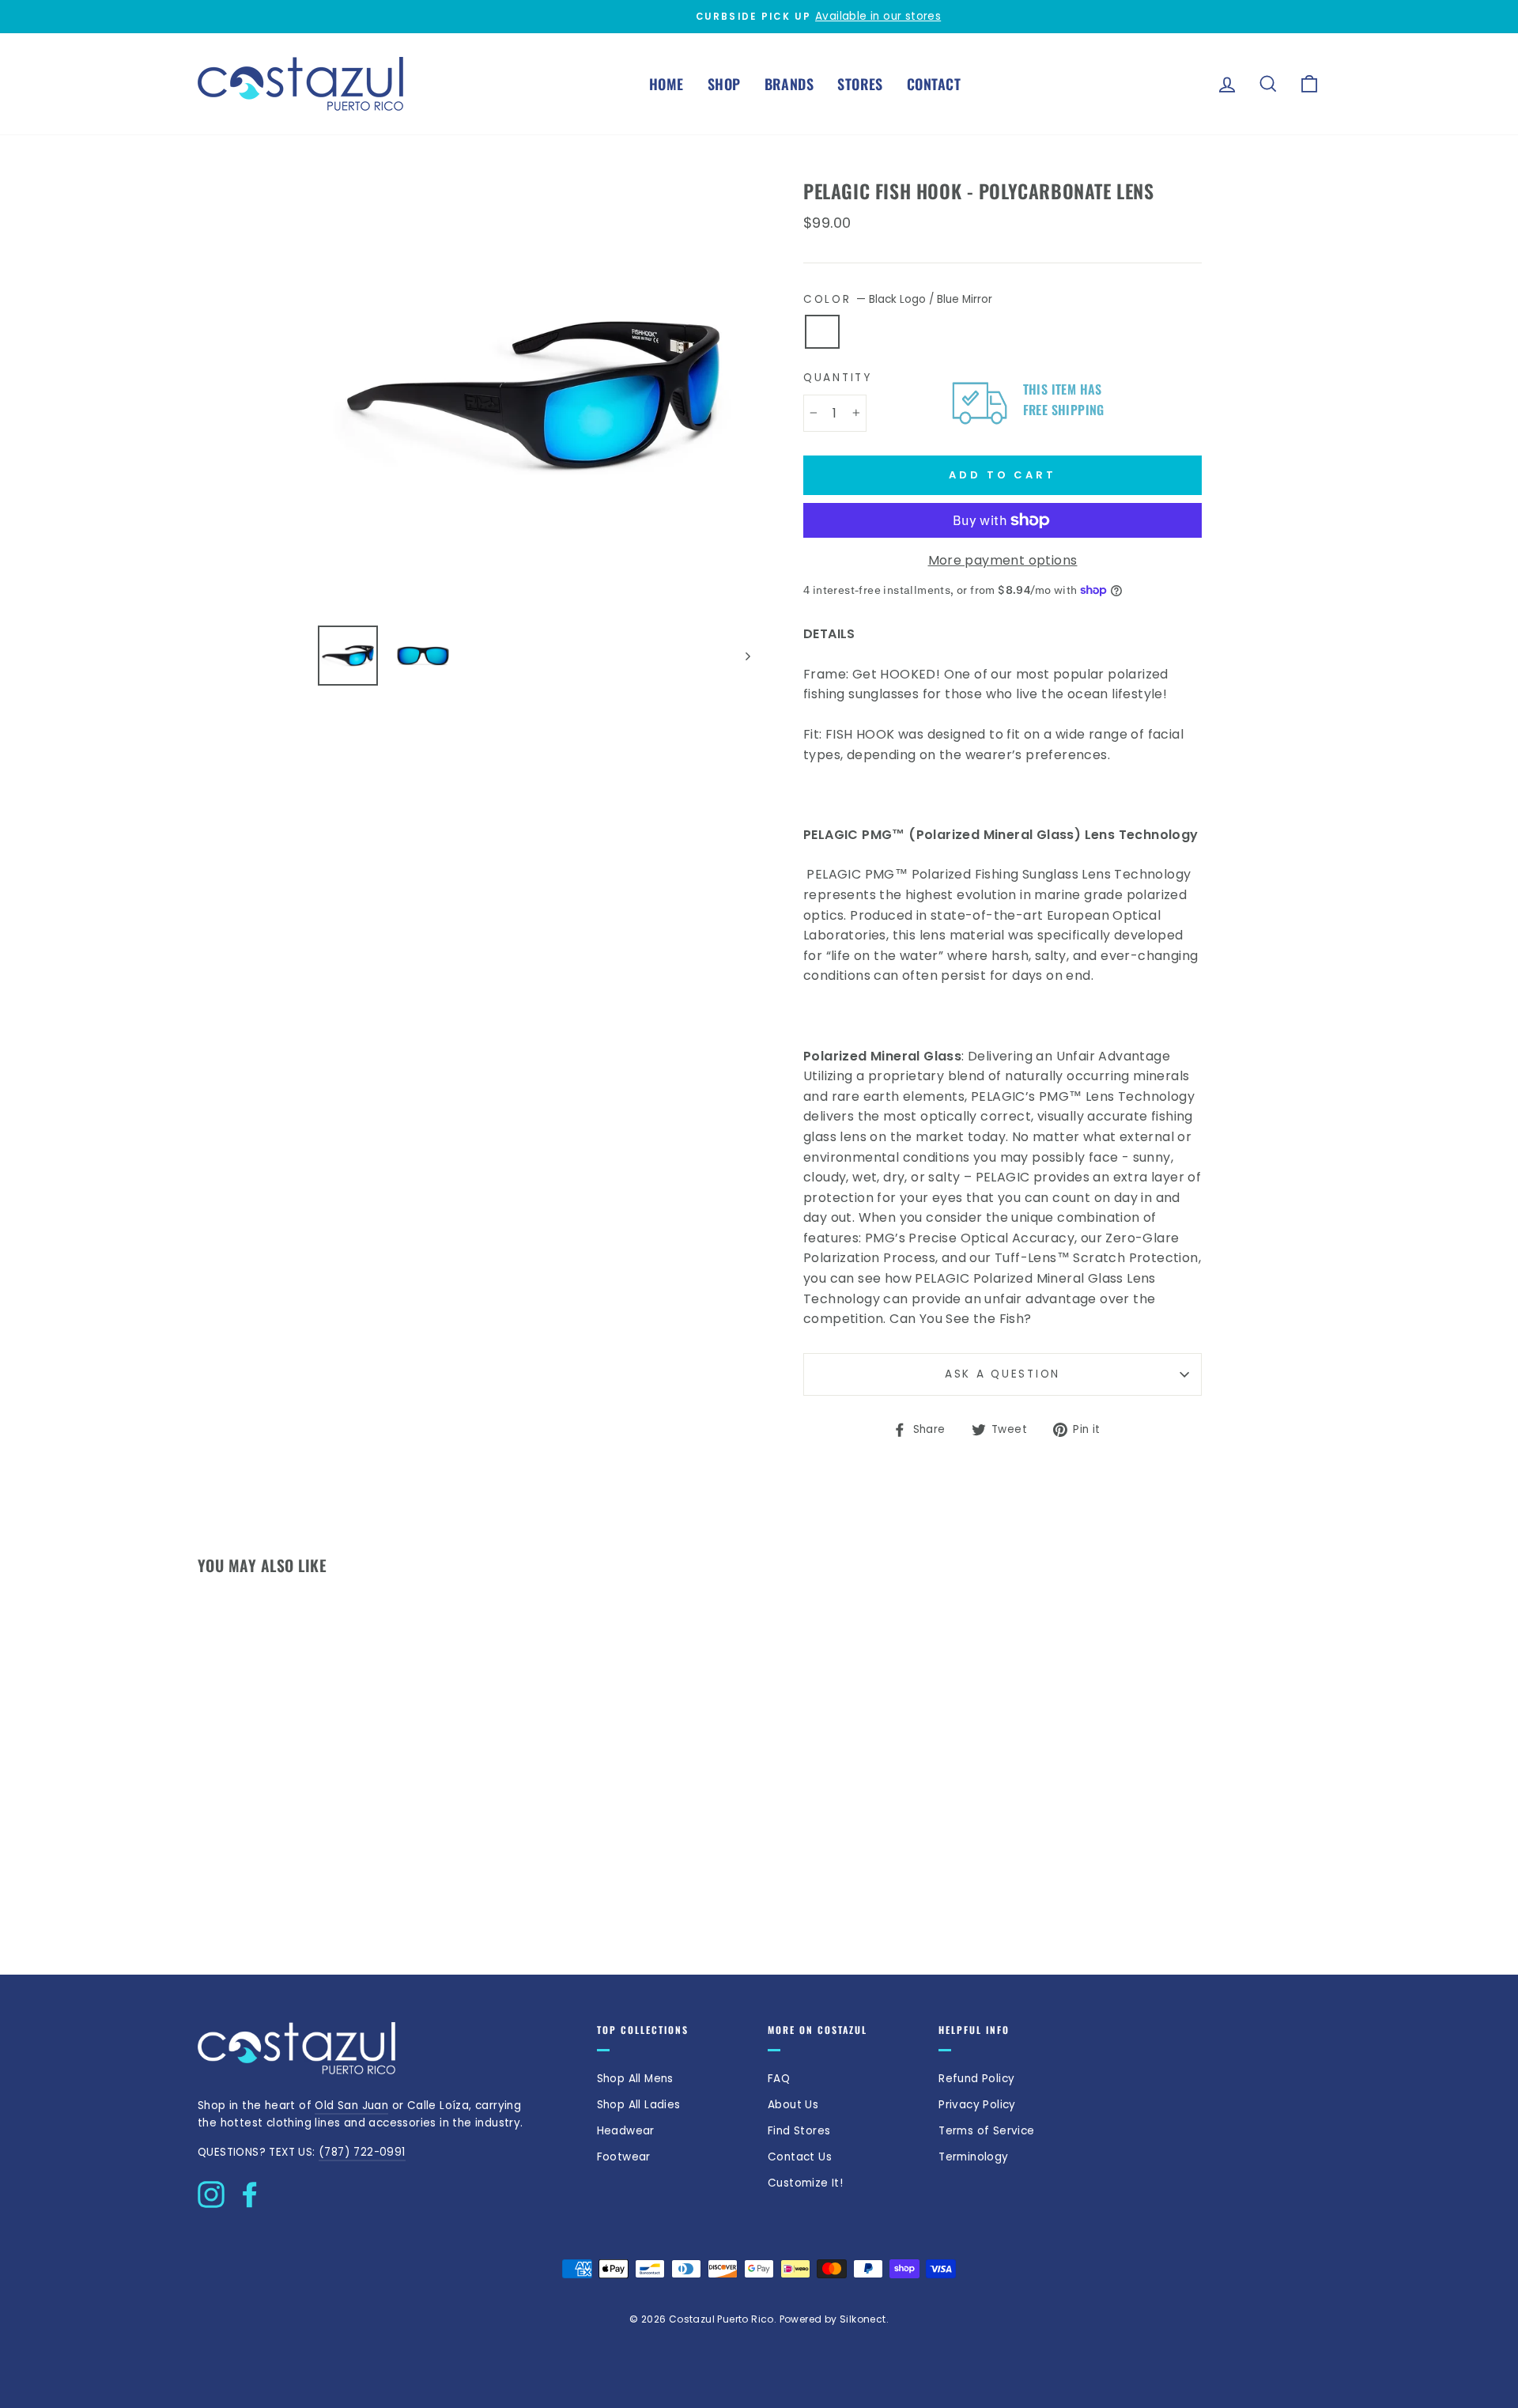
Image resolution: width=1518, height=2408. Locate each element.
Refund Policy (976, 2079)
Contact (934, 84)
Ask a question (1003, 1374)
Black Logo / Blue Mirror (822, 332)
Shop (724, 84)
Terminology (973, 2157)
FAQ (779, 2079)
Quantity (838, 378)
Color (898, 299)
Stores (860, 84)
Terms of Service (986, 2131)
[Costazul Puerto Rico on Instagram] (211, 2191)
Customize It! (805, 2183)
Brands (789, 84)
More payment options (1003, 560)
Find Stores (799, 2131)
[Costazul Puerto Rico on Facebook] (250, 2191)
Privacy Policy (977, 2105)
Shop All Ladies (639, 2105)
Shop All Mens (635, 2079)
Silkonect (863, 2319)
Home (666, 84)
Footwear (624, 2157)
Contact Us (800, 2157)
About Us (793, 2105)
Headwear (626, 2131)
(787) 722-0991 (362, 2152)
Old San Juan (351, 2106)
